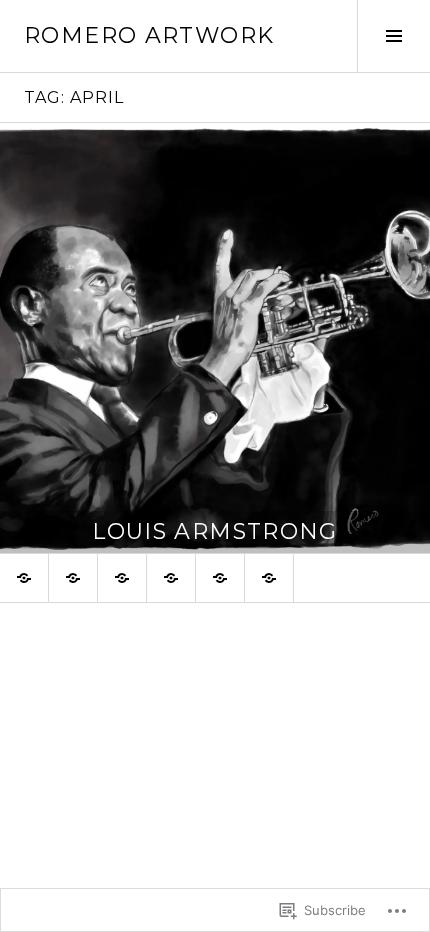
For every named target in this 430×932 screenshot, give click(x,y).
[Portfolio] (171, 578)
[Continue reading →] (215, 338)
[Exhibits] (122, 578)
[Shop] (220, 578)
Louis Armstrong (215, 531)
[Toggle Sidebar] (393, 36)
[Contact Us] (269, 578)
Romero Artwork (149, 35)
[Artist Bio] (24, 578)
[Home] (73, 578)
